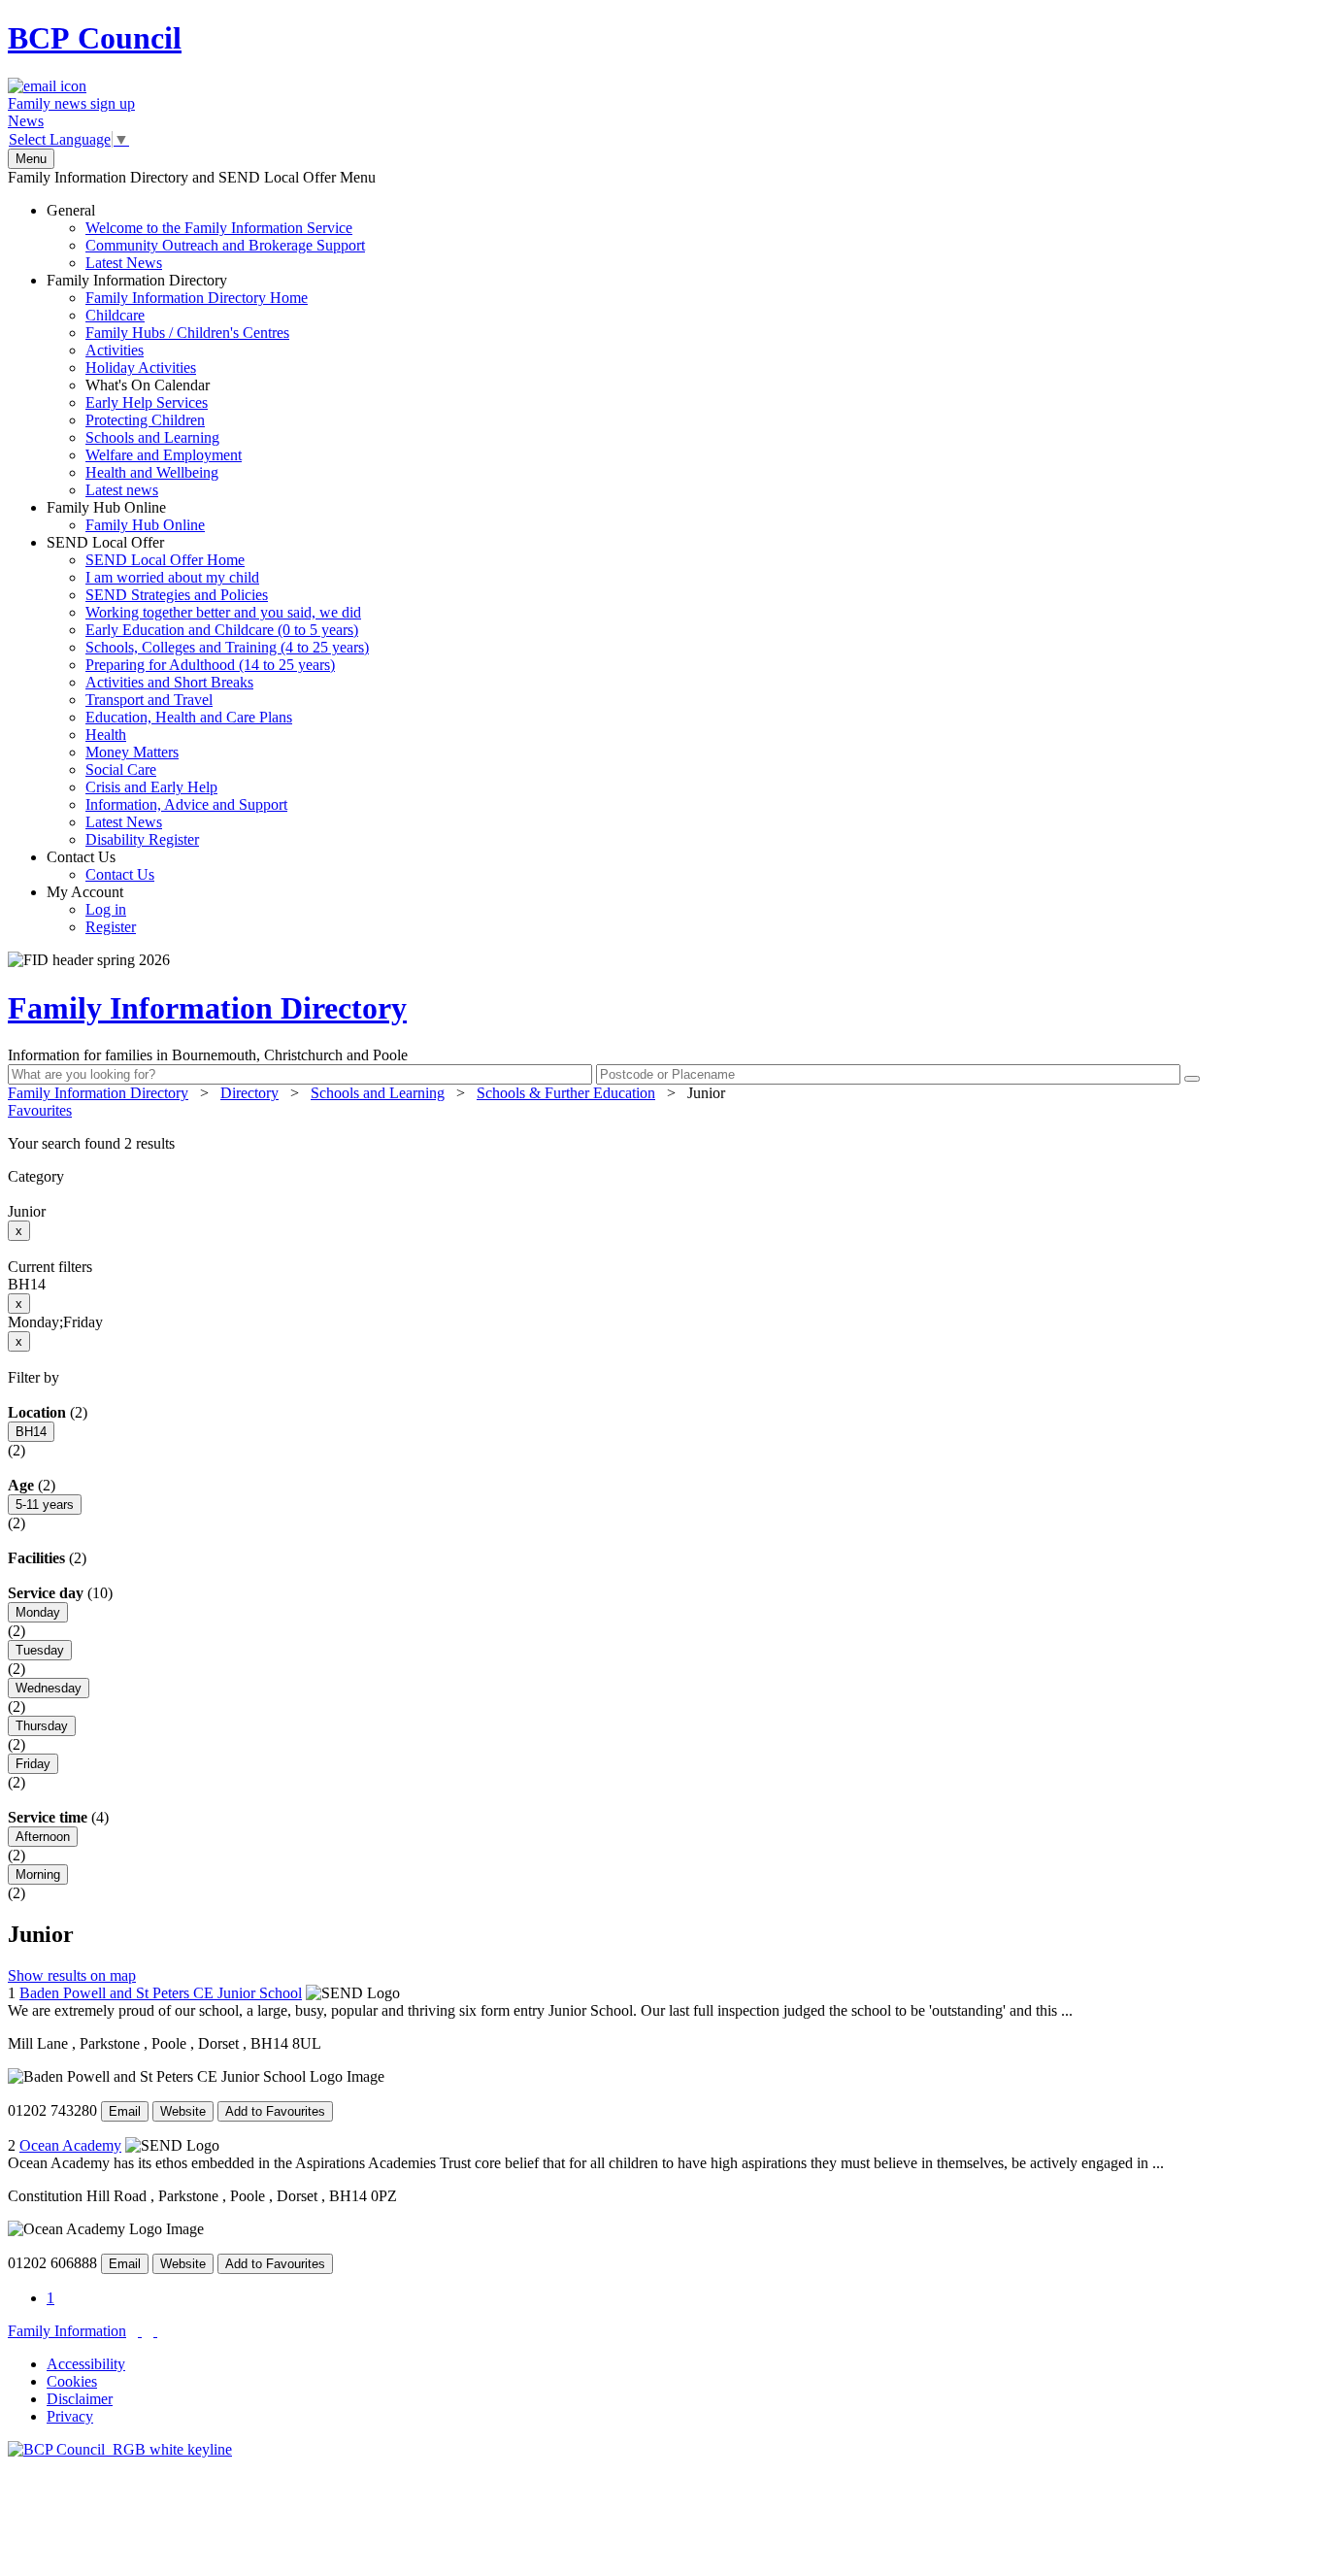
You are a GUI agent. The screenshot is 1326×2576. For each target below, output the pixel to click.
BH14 (31, 1432)
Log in (106, 909)
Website (183, 2111)
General (206, 236)
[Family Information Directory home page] (120, 2449)
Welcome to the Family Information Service (219, 228)
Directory (249, 1093)
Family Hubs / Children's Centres (187, 333)
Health (106, 735)
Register (111, 927)
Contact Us (100, 866)
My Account (91, 909)
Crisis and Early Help (151, 787)
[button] (663, 1144)
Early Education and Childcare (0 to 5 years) (222, 630)
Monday (38, 1612)
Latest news (122, 490)
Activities (115, 350)
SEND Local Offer (208, 691)
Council (95, 38)
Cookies (72, 2381)
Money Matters (132, 752)
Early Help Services (147, 402)
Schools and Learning (152, 437)
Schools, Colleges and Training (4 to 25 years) (227, 647)
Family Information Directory (177, 385)
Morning (38, 1874)
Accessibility (86, 2364)
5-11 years (45, 1505)
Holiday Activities (141, 368)
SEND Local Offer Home (165, 560)
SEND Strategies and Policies (177, 595)
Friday (33, 1764)
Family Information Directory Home (197, 298)
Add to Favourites (275, 2111)
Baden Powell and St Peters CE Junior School (161, 1993)
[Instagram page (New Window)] (155, 2331)
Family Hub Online (126, 516)
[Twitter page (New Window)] (140, 2331)
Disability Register (142, 839)
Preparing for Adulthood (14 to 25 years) (210, 665)
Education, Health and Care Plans (189, 717)
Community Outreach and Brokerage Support (225, 245)
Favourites (40, 1110)
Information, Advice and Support (186, 804)
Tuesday (40, 1650)
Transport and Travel (149, 700)
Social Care (121, 769)
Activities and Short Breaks (169, 682)
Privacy (70, 2416)
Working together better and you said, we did (223, 612)
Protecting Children (145, 420)
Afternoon (43, 1837)
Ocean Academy (70, 2145)
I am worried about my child (172, 577)
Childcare (115, 315)
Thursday (42, 1726)
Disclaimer (80, 2399)
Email (125, 2111)
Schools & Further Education (566, 1093)
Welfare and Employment (164, 455)
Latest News (124, 263)
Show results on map (72, 1975)
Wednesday (49, 1688)
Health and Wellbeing (152, 472)
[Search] (1192, 1079)
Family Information (67, 2331)
